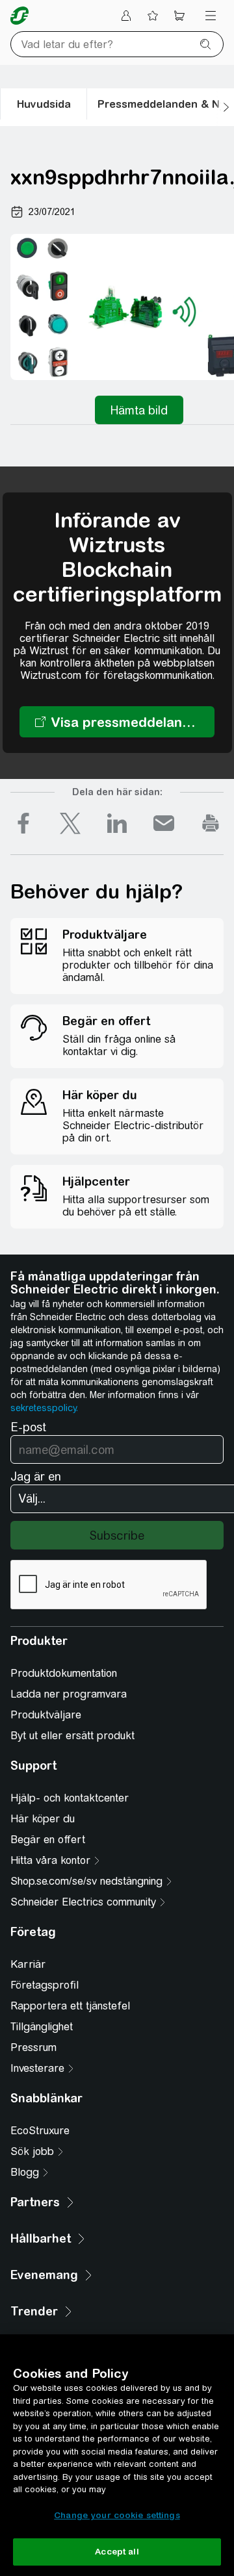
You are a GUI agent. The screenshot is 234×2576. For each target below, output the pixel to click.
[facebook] (23, 823)
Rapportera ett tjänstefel (70, 2006)
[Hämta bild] (139, 410)
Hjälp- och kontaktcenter (70, 1798)
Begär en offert (48, 1840)
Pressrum (33, 2047)
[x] (70, 823)
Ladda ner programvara (69, 1694)
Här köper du (43, 1819)
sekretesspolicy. (44, 1408)
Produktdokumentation (64, 1673)
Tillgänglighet (42, 2027)
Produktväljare (46, 1715)
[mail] (164, 823)
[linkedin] (117, 823)
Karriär (28, 1964)
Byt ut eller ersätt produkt (72, 1736)
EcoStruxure (40, 2131)
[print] (211, 823)
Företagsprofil (45, 1985)
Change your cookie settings (117, 2515)
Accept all (117, 2552)
